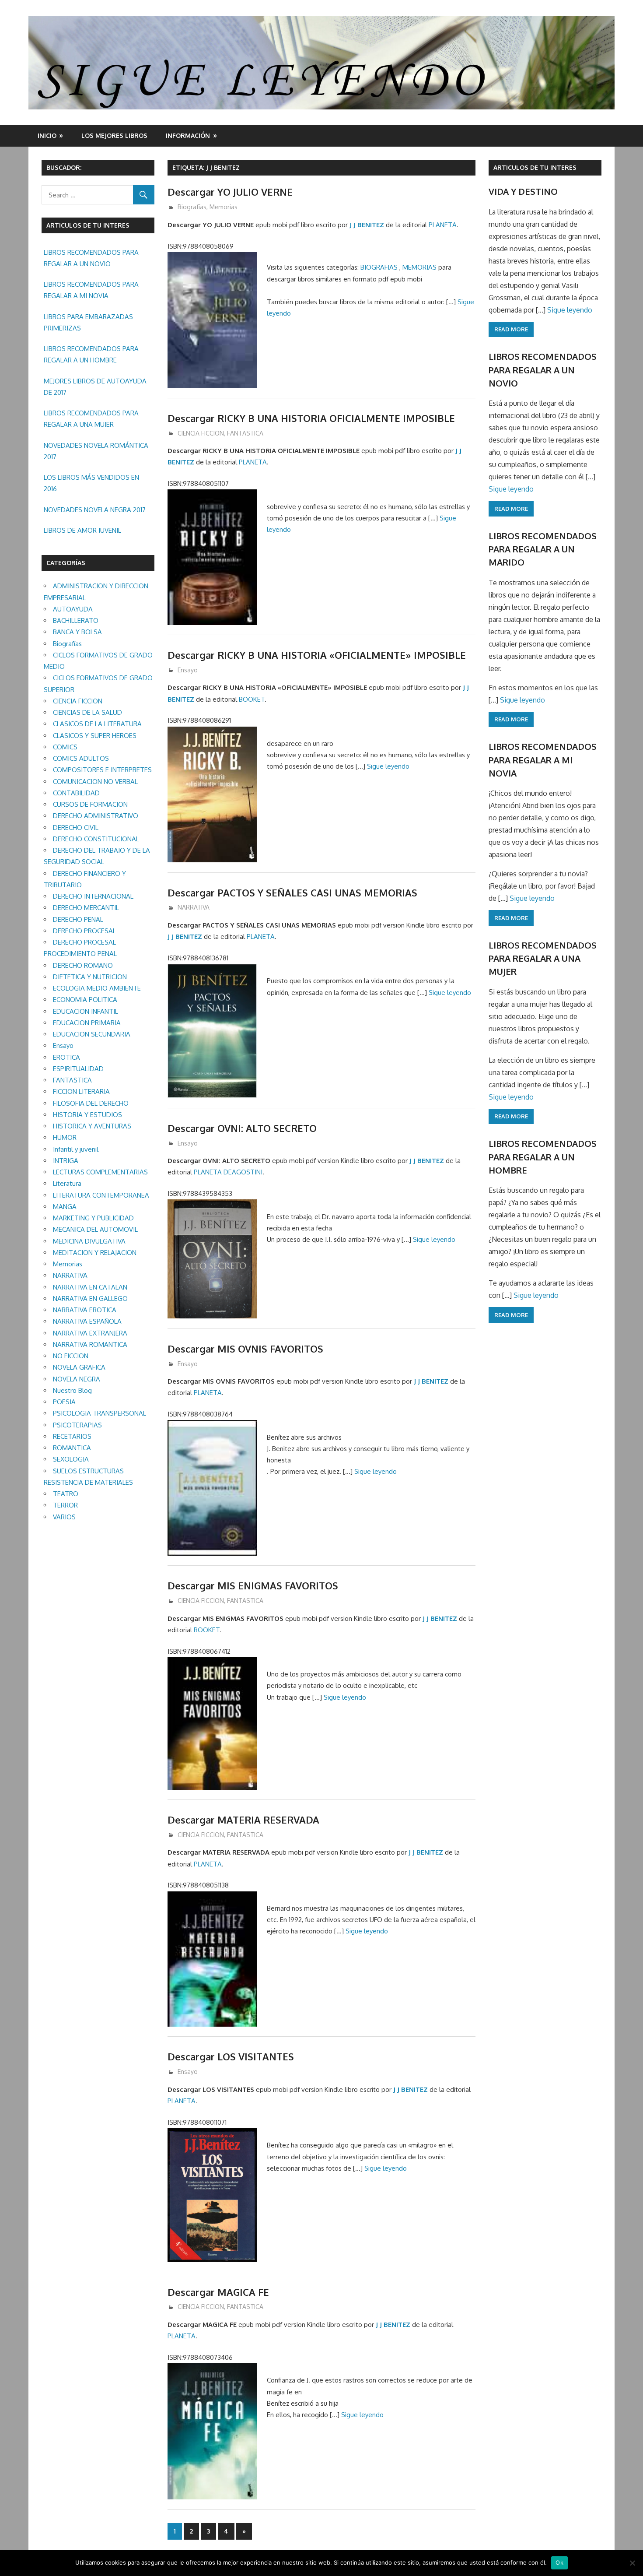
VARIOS (64, 1517)
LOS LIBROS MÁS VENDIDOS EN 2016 (91, 483)
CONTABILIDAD (76, 793)
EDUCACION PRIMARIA (87, 1023)
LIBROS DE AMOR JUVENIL (82, 530)
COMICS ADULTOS (81, 758)
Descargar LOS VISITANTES (231, 2056)
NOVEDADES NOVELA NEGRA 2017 (95, 510)
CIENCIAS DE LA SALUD (87, 712)
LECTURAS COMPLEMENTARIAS (100, 1172)
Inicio (47, 135)
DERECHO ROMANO (83, 965)
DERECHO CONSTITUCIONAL (96, 839)
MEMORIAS (419, 267)
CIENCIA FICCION (201, 433)
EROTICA (66, 1057)
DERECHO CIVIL (76, 828)
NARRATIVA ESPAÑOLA (87, 1321)
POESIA (64, 1402)
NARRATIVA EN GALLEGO (90, 1299)
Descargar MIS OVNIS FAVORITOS (245, 1349)
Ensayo (188, 670)
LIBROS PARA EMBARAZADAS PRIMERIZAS (88, 322)
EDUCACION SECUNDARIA (92, 1034)
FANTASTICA (245, 433)
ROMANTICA (72, 1448)
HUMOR (65, 1137)
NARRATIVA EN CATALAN (90, 1287)
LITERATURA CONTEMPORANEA (101, 1195)
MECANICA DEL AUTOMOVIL (95, 1229)
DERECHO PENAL (78, 919)
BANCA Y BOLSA (77, 632)
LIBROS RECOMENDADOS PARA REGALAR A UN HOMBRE (91, 354)
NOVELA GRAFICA (79, 1367)
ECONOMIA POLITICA (85, 1000)
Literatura (67, 1183)
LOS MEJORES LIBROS (114, 135)
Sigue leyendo (388, 766)
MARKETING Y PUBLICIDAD (93, 1218)
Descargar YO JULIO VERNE (230, 192)
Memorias (224, 207)
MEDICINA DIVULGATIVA (89, 1241)
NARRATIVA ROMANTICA (90, 1344)
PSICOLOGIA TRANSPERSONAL (100, 1413)
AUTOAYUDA (73, 609)
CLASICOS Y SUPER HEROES (95, 736)
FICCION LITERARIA (81, 1091)
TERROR (65, 1505)
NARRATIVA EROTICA (85, 1310)
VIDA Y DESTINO (523, 191)
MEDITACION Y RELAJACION (95, 1253)
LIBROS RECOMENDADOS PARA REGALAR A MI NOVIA (91, 290)
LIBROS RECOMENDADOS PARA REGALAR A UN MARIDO (543, 549)
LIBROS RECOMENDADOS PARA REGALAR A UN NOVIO (91, 258)
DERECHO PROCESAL (84, 931)
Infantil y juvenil (76, 1149)
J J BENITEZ (367, 225)
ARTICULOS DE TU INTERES (535, 167)
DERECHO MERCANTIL (86, 908)
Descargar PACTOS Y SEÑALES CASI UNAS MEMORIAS (292, 893)
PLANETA (443, 225)
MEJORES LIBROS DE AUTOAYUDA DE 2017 (95, 387)
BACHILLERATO (76, 620)
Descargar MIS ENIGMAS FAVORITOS (253, 1585)
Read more (511, 329)
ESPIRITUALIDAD (78, 1069)
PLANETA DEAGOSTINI (228, 1172)
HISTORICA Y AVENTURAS (92, 1126)
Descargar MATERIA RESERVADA (243, 1820)
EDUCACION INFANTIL (86, 1011)
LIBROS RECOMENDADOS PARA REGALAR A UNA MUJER (91, 419)
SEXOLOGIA (71, 1459)
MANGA (65, 1207)
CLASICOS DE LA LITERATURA (97, 724)
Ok (559, 2562)
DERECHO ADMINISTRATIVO (96, 816)
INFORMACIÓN (188, 135)
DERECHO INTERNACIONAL (93, 896)
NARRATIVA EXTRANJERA (90, 1333)
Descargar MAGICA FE (218, 2292)
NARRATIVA (194, 907)
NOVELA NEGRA (77, 1379)
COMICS (65, 747)
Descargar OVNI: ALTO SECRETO (242, 1128)
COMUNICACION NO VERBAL (95, 782)
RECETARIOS (72, 1436)
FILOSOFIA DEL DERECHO (91, 1103)
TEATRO (66, 1494)
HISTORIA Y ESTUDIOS (87, 1115)
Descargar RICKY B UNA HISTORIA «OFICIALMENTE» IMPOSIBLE (317, 655)
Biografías (192, 207)
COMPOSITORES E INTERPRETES (102, 770)
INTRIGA (66, 1161)
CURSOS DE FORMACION (90, 804)
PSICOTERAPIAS (77, 1425)
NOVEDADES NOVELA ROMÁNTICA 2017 (96, 451)
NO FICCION (71, 1356)
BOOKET (252, 699)
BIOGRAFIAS (379, 267)
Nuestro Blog (72, 1390)
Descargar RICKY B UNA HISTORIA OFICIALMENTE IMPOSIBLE (311, 418)
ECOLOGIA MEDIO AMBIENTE (97, 988)
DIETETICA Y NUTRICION (90, 977)
